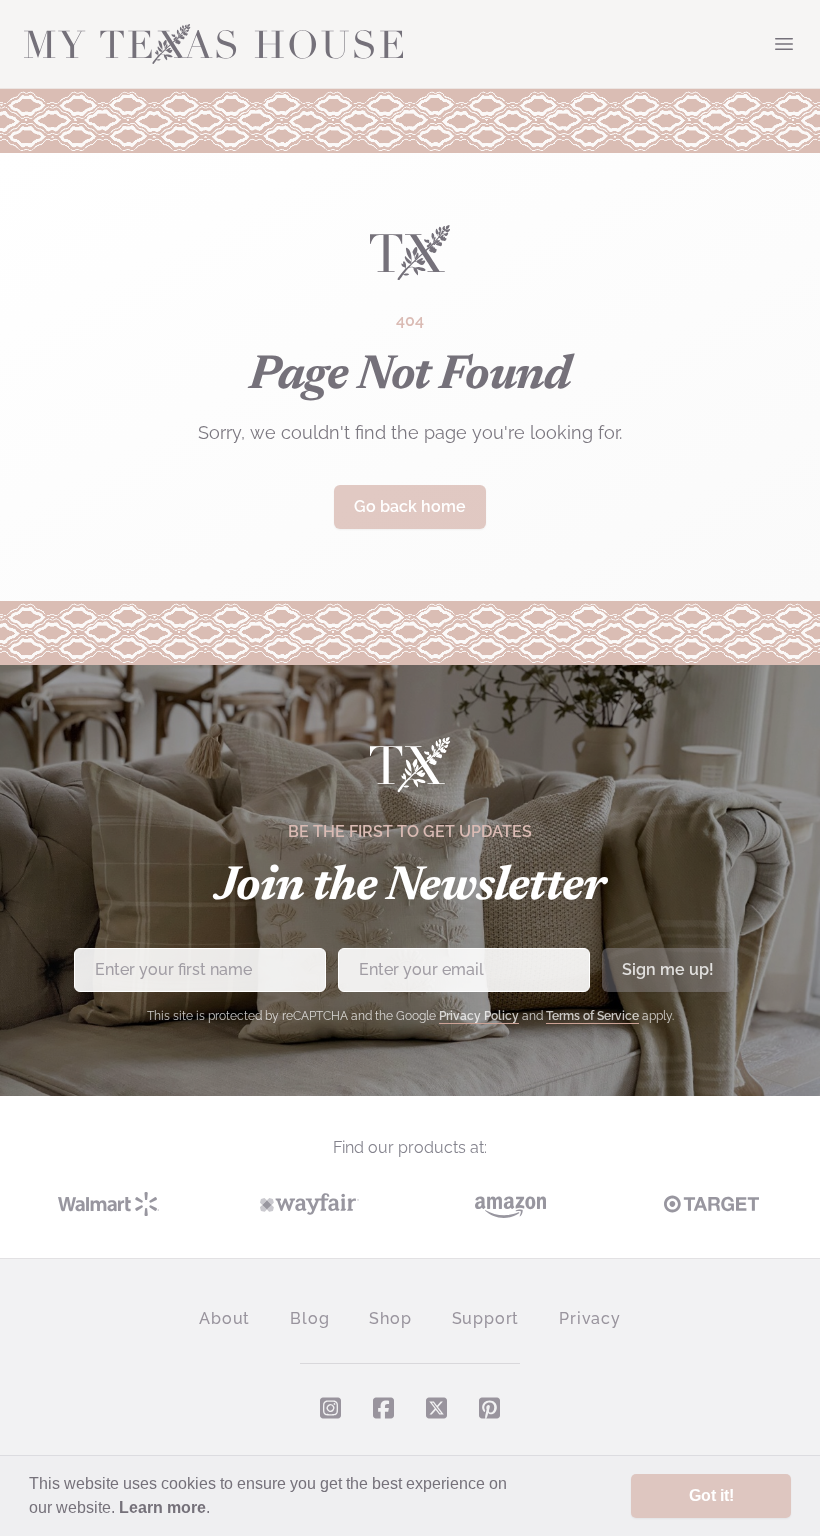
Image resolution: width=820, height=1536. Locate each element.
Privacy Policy (479, 1016)
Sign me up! (668, 969)
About (224, 1318)
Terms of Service (592, 1016)
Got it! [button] (711, 1495)
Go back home (410, 506)
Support (486, 1318)
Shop (390, 1318)
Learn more (162, 1507)
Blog (309, 1318)
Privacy (590, 1318)
